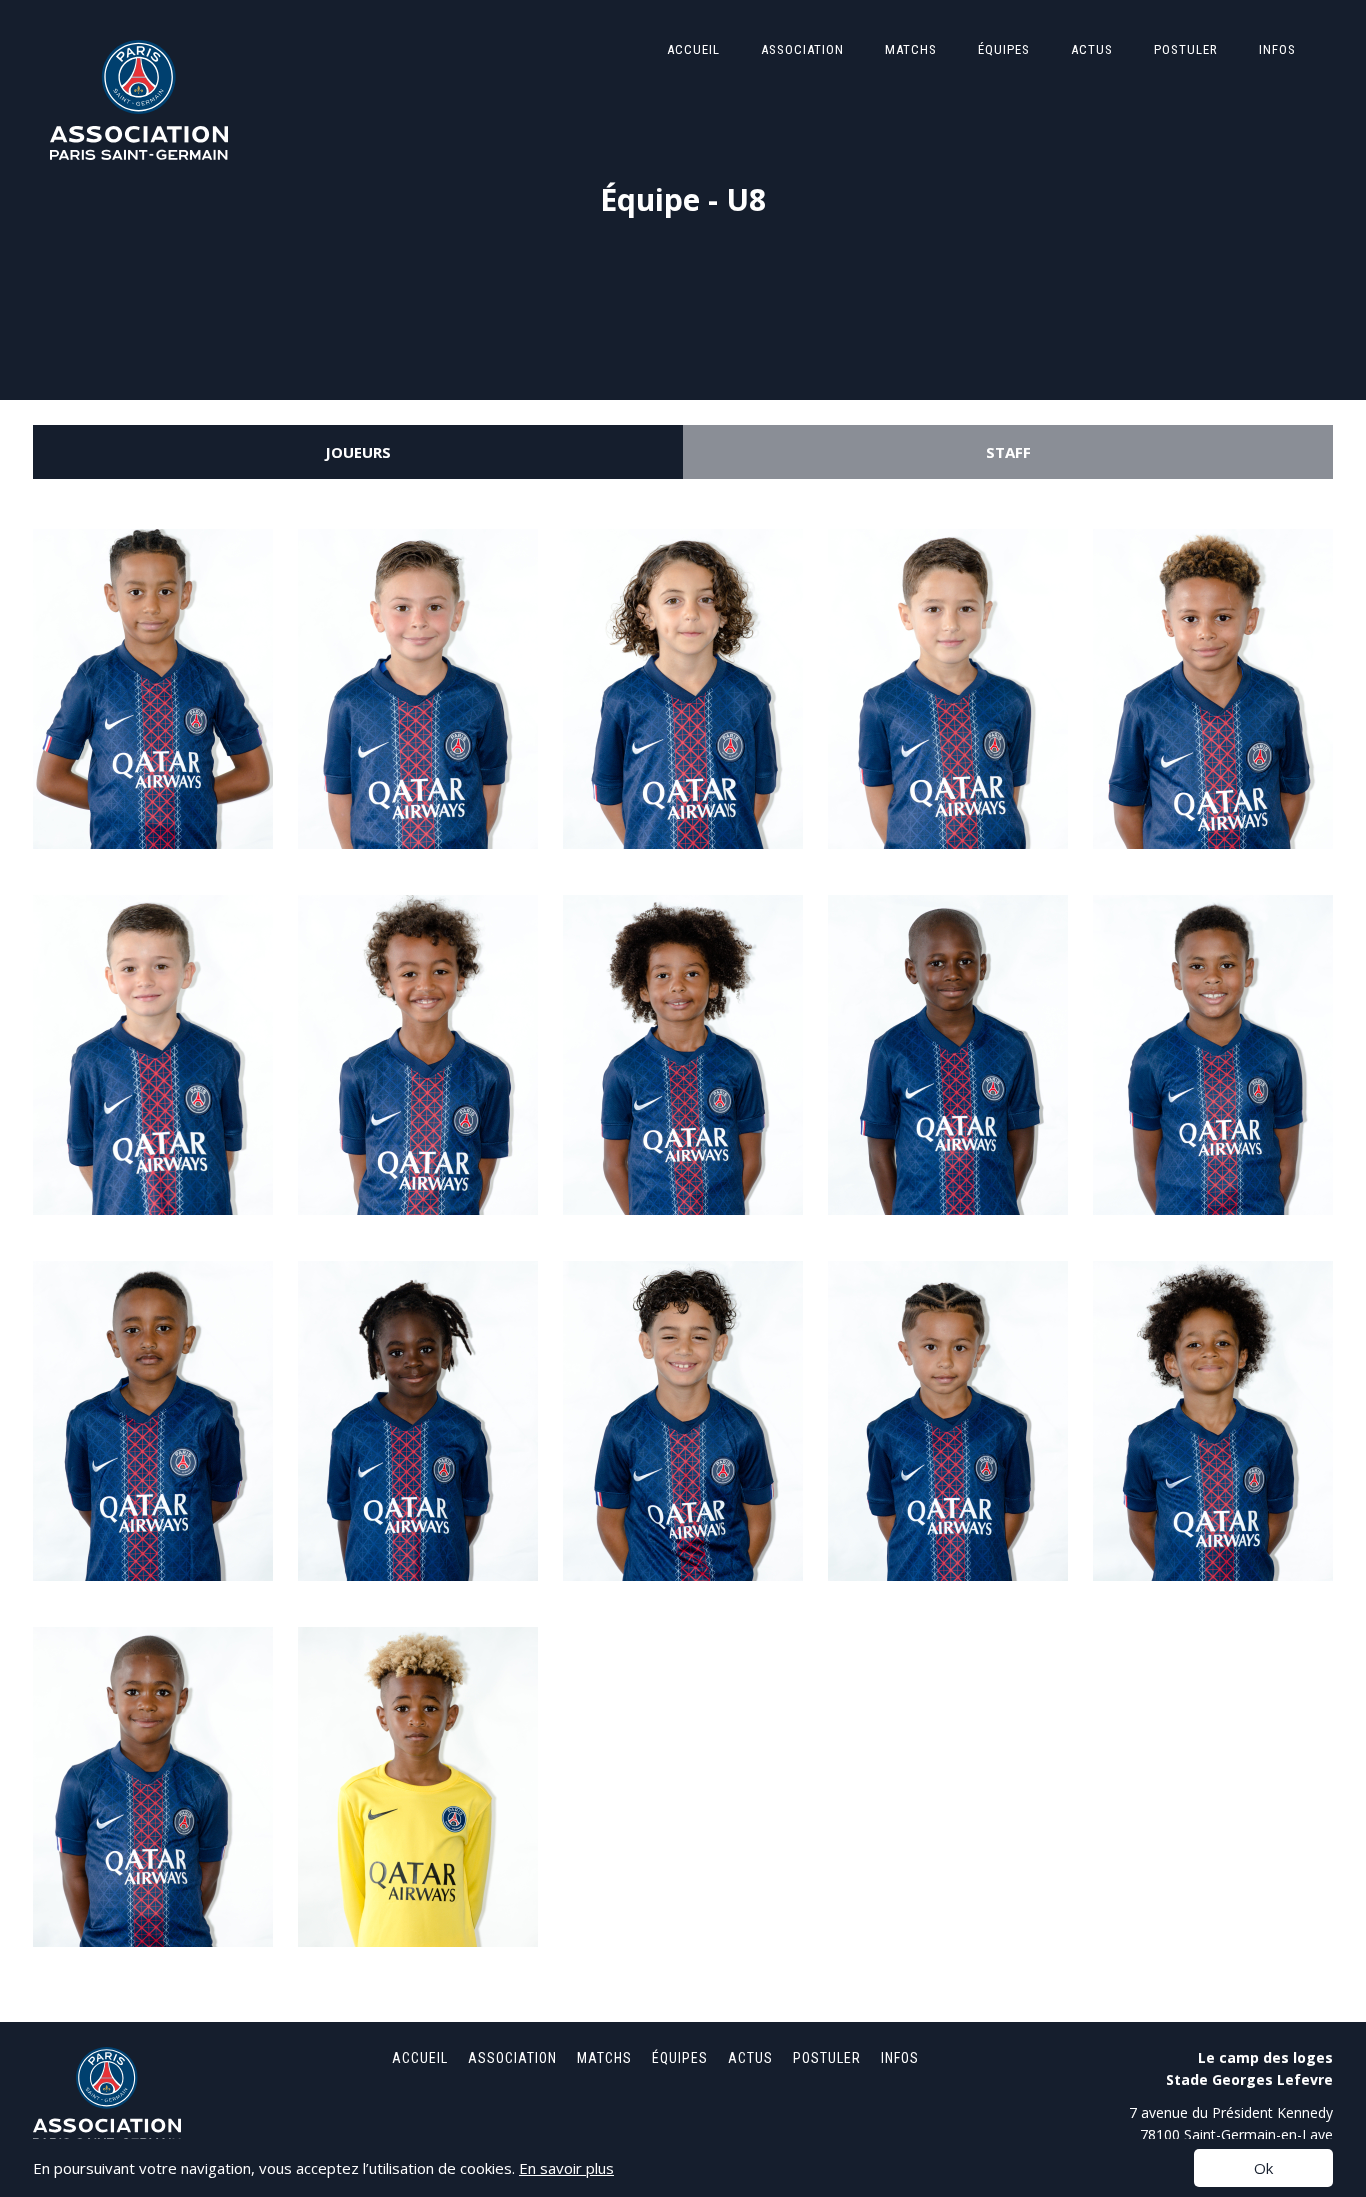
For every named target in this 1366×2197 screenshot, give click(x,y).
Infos (1277, 49)
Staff (1008, 452)
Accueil (693, 49)
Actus (1092, 49)
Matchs (911, 49)
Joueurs (358, 452)
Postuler (1186, 49)
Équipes (1004, 49)
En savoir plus (566, 2168)
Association (802, 49)
